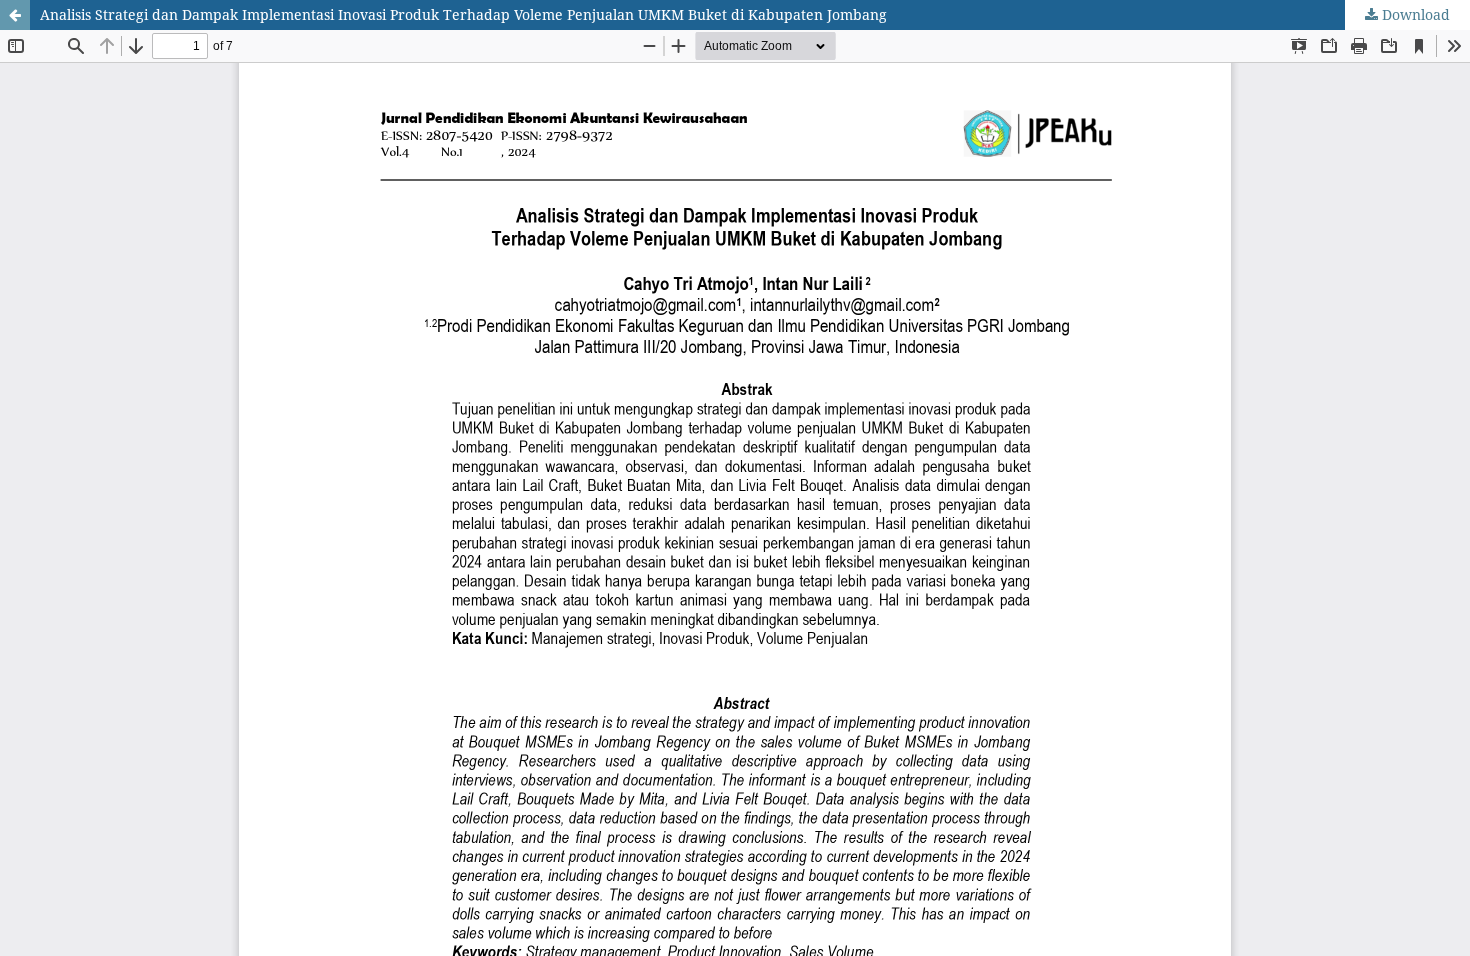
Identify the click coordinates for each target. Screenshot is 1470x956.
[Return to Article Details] (15, 15)
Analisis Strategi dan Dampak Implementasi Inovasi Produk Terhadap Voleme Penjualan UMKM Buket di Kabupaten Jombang (463, 14)
